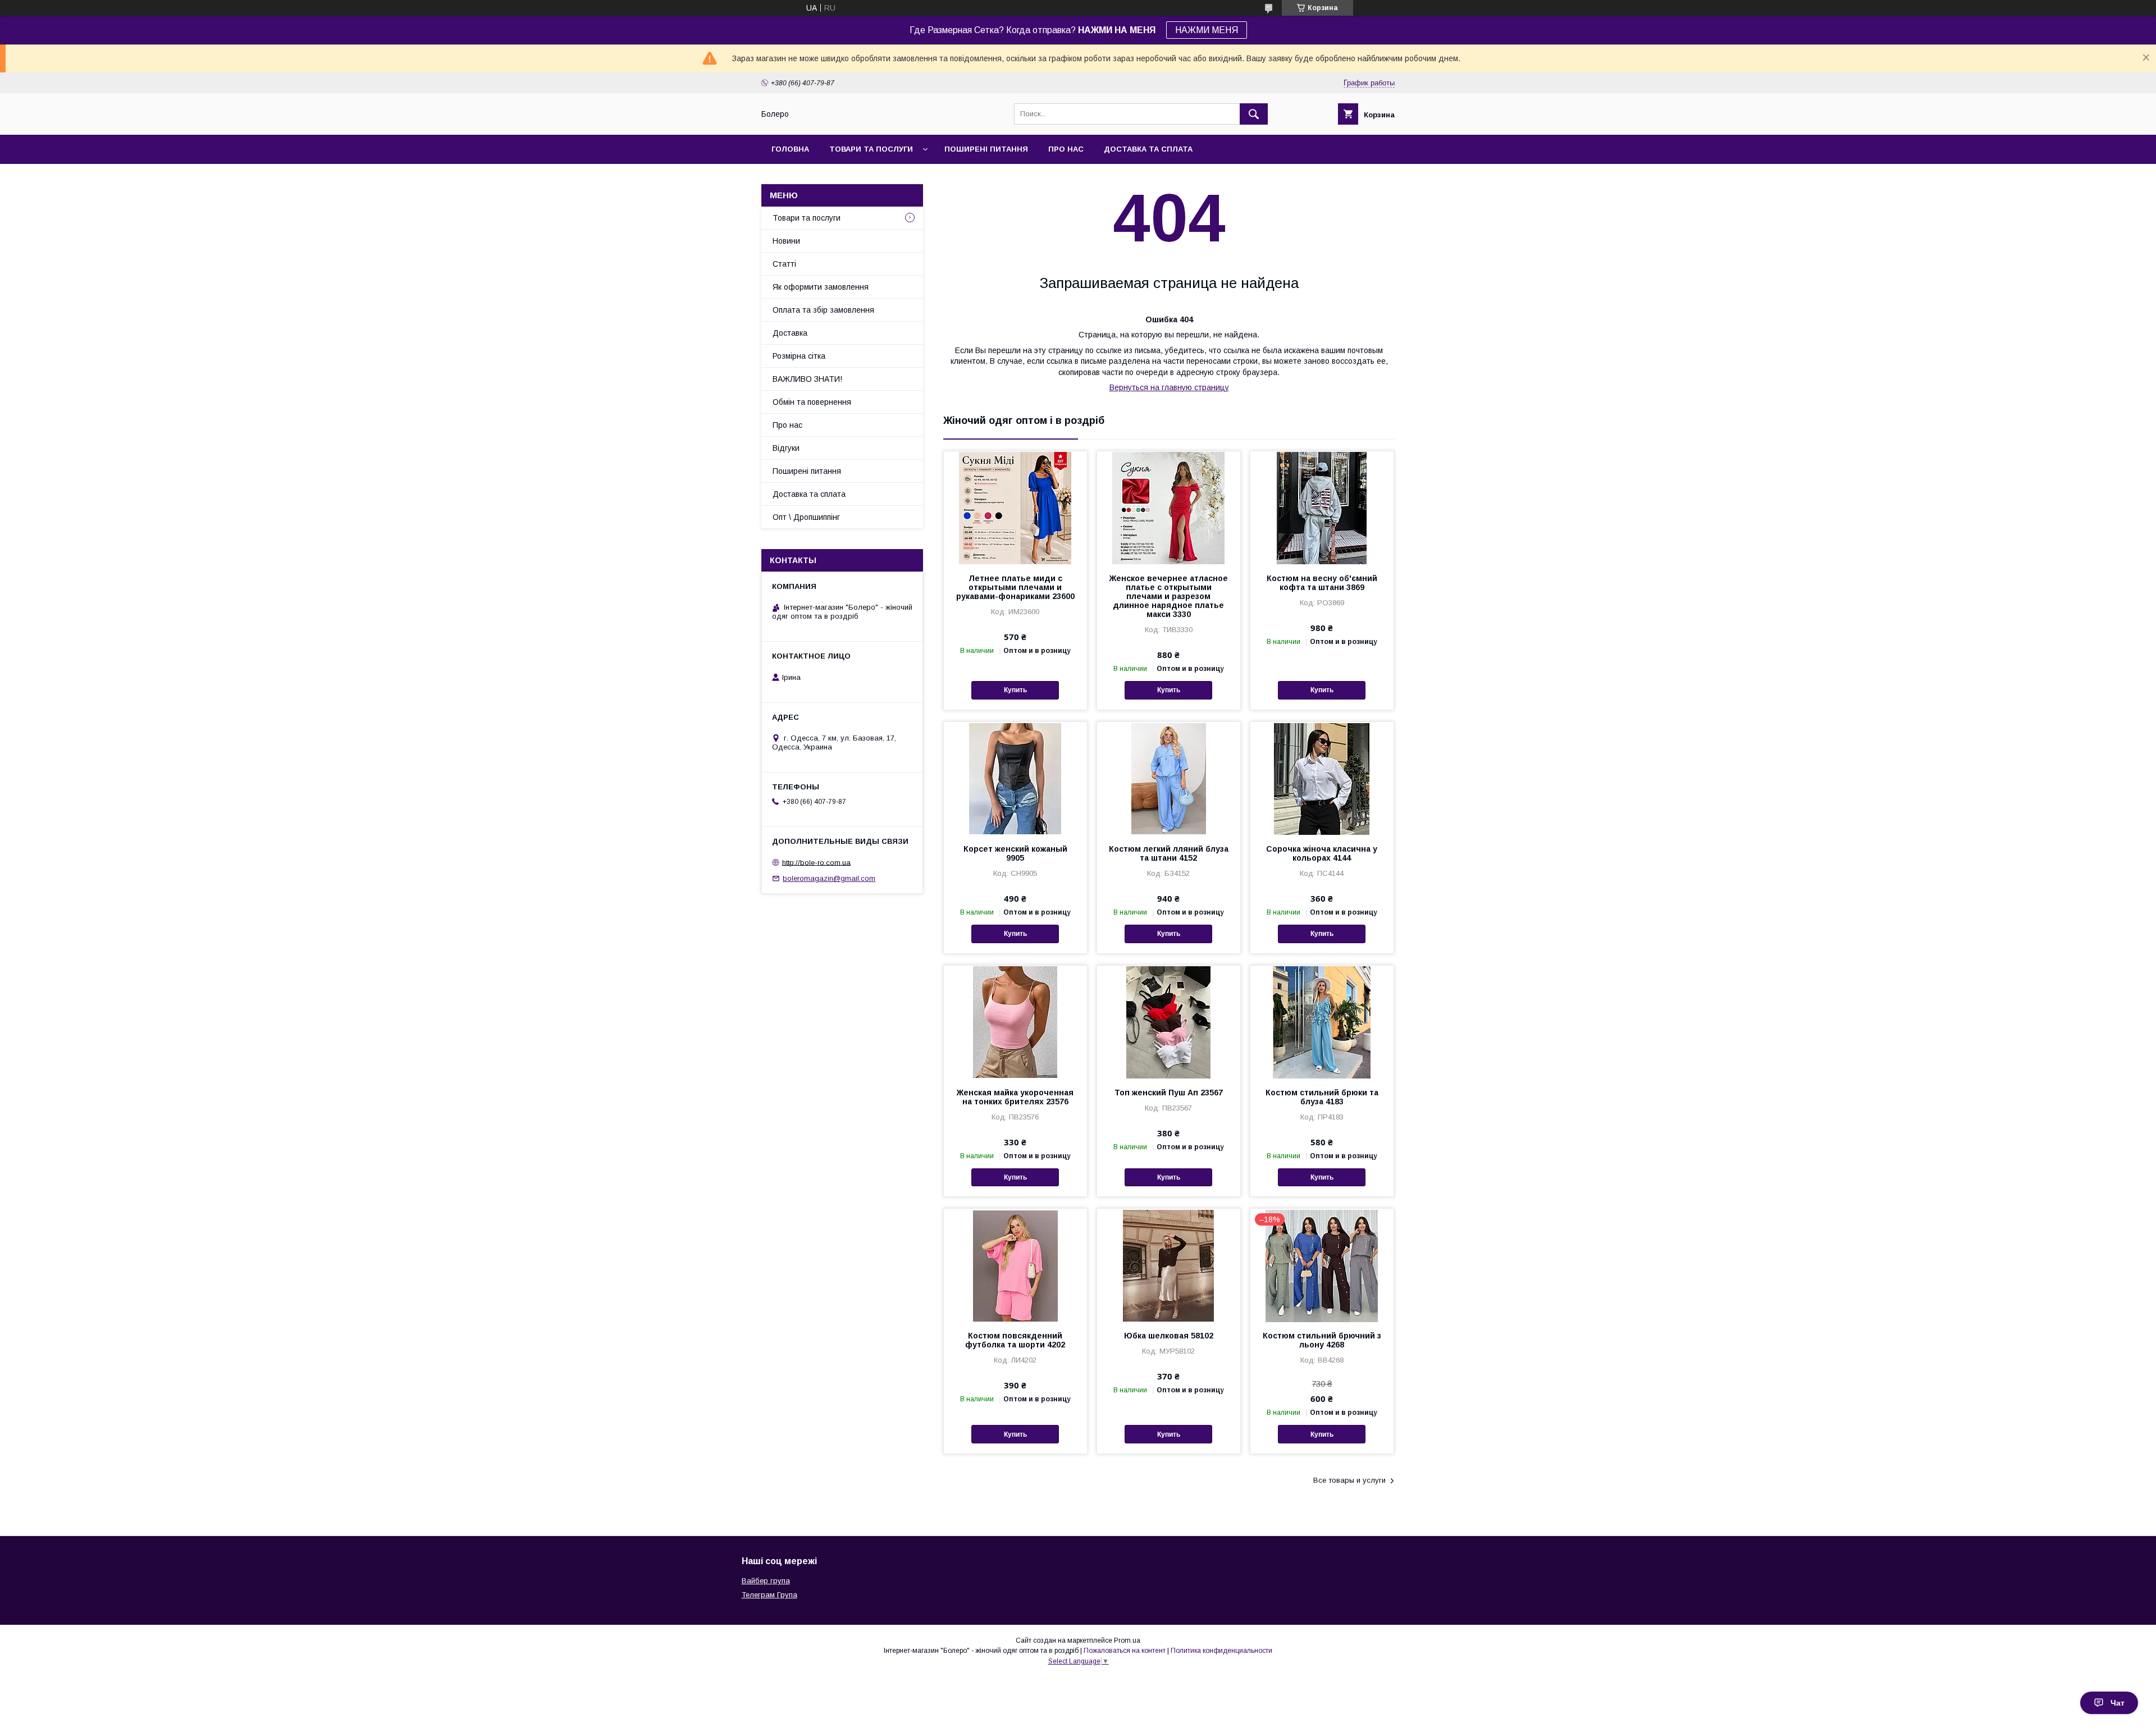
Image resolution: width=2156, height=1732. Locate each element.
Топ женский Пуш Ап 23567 (1169, 1093)
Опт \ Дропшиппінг (806, 517)
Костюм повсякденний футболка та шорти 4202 (1015, 1340)
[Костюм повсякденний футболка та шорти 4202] (1015, 1265)
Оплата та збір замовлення (823, 310)
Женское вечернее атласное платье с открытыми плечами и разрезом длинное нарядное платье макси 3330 (1169, 596)
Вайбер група (766, 1581)
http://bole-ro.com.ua (816, 862)
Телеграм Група (769, 1595)
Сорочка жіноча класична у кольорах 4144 (1322, 853)
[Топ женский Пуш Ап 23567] (1169, 1022)
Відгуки (786, 448)
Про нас (1066, 149)
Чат (2118, 1703)
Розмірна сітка (799, 356)
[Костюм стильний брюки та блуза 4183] (1322, 1022)
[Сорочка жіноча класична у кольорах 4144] (1322, 778)
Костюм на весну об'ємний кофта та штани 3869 (1322, 583)
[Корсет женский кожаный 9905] (1015, 778)
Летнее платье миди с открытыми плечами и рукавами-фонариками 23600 (1015, 587)
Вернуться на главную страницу (1169, 387)
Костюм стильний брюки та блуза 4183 (1322, 1097)
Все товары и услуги (1349, 1480)
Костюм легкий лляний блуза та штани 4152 (1169, 853)
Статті (784, 264)
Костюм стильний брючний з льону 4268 (1322, 1340)
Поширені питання (986, 149)
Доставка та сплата (1148, 149)
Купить (1015, 690)
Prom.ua (1127, 1640)
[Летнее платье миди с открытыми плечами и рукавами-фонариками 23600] (1015, 508)
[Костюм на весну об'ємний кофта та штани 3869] (1322, 508)
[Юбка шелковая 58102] (1169, 1265)
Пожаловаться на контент (1125, 1651)
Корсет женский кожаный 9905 (1015, 853)
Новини (786, 241)
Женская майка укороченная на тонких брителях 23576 (1015, 1097)
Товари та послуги (871, 149)
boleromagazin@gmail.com (829, 878)
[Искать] (1254, 114)
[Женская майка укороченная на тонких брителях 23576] (1015, 1022)
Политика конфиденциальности (1221, 1651)
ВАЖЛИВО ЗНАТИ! (807, 379)
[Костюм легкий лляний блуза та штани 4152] (1169, 778)
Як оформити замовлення (821, 287)
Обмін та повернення (812, 402)
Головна (790, 149)
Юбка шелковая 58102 (1169, 1336)
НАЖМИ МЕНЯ (1207, 30)
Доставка (790, 333)
